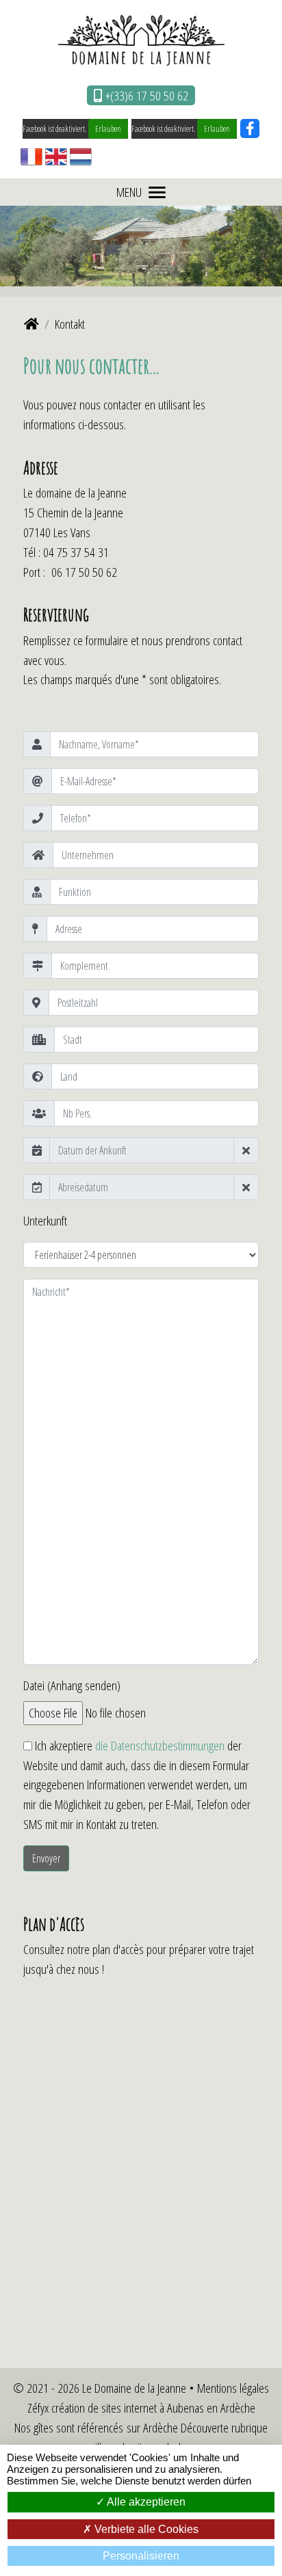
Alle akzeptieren (145, 2502)
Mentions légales (233, 2388)
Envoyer (46, 1858)
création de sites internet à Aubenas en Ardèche (153, 2408)
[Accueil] (31, 324)
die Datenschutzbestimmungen (160, 1745)
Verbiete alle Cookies (145, 2529)
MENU (129, 192)
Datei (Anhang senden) (72, 1685)
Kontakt (70, 324)
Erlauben (108, 129)
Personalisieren (141, 2556)
